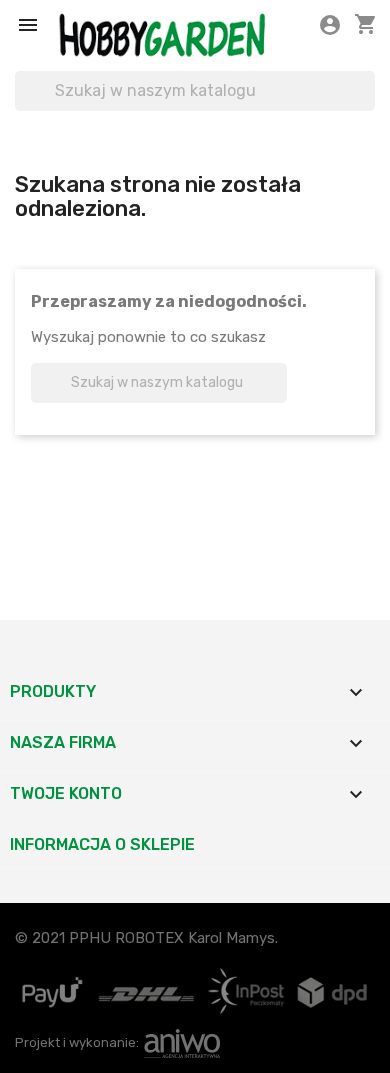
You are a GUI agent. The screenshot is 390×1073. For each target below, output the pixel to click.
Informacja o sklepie (102, 844)
